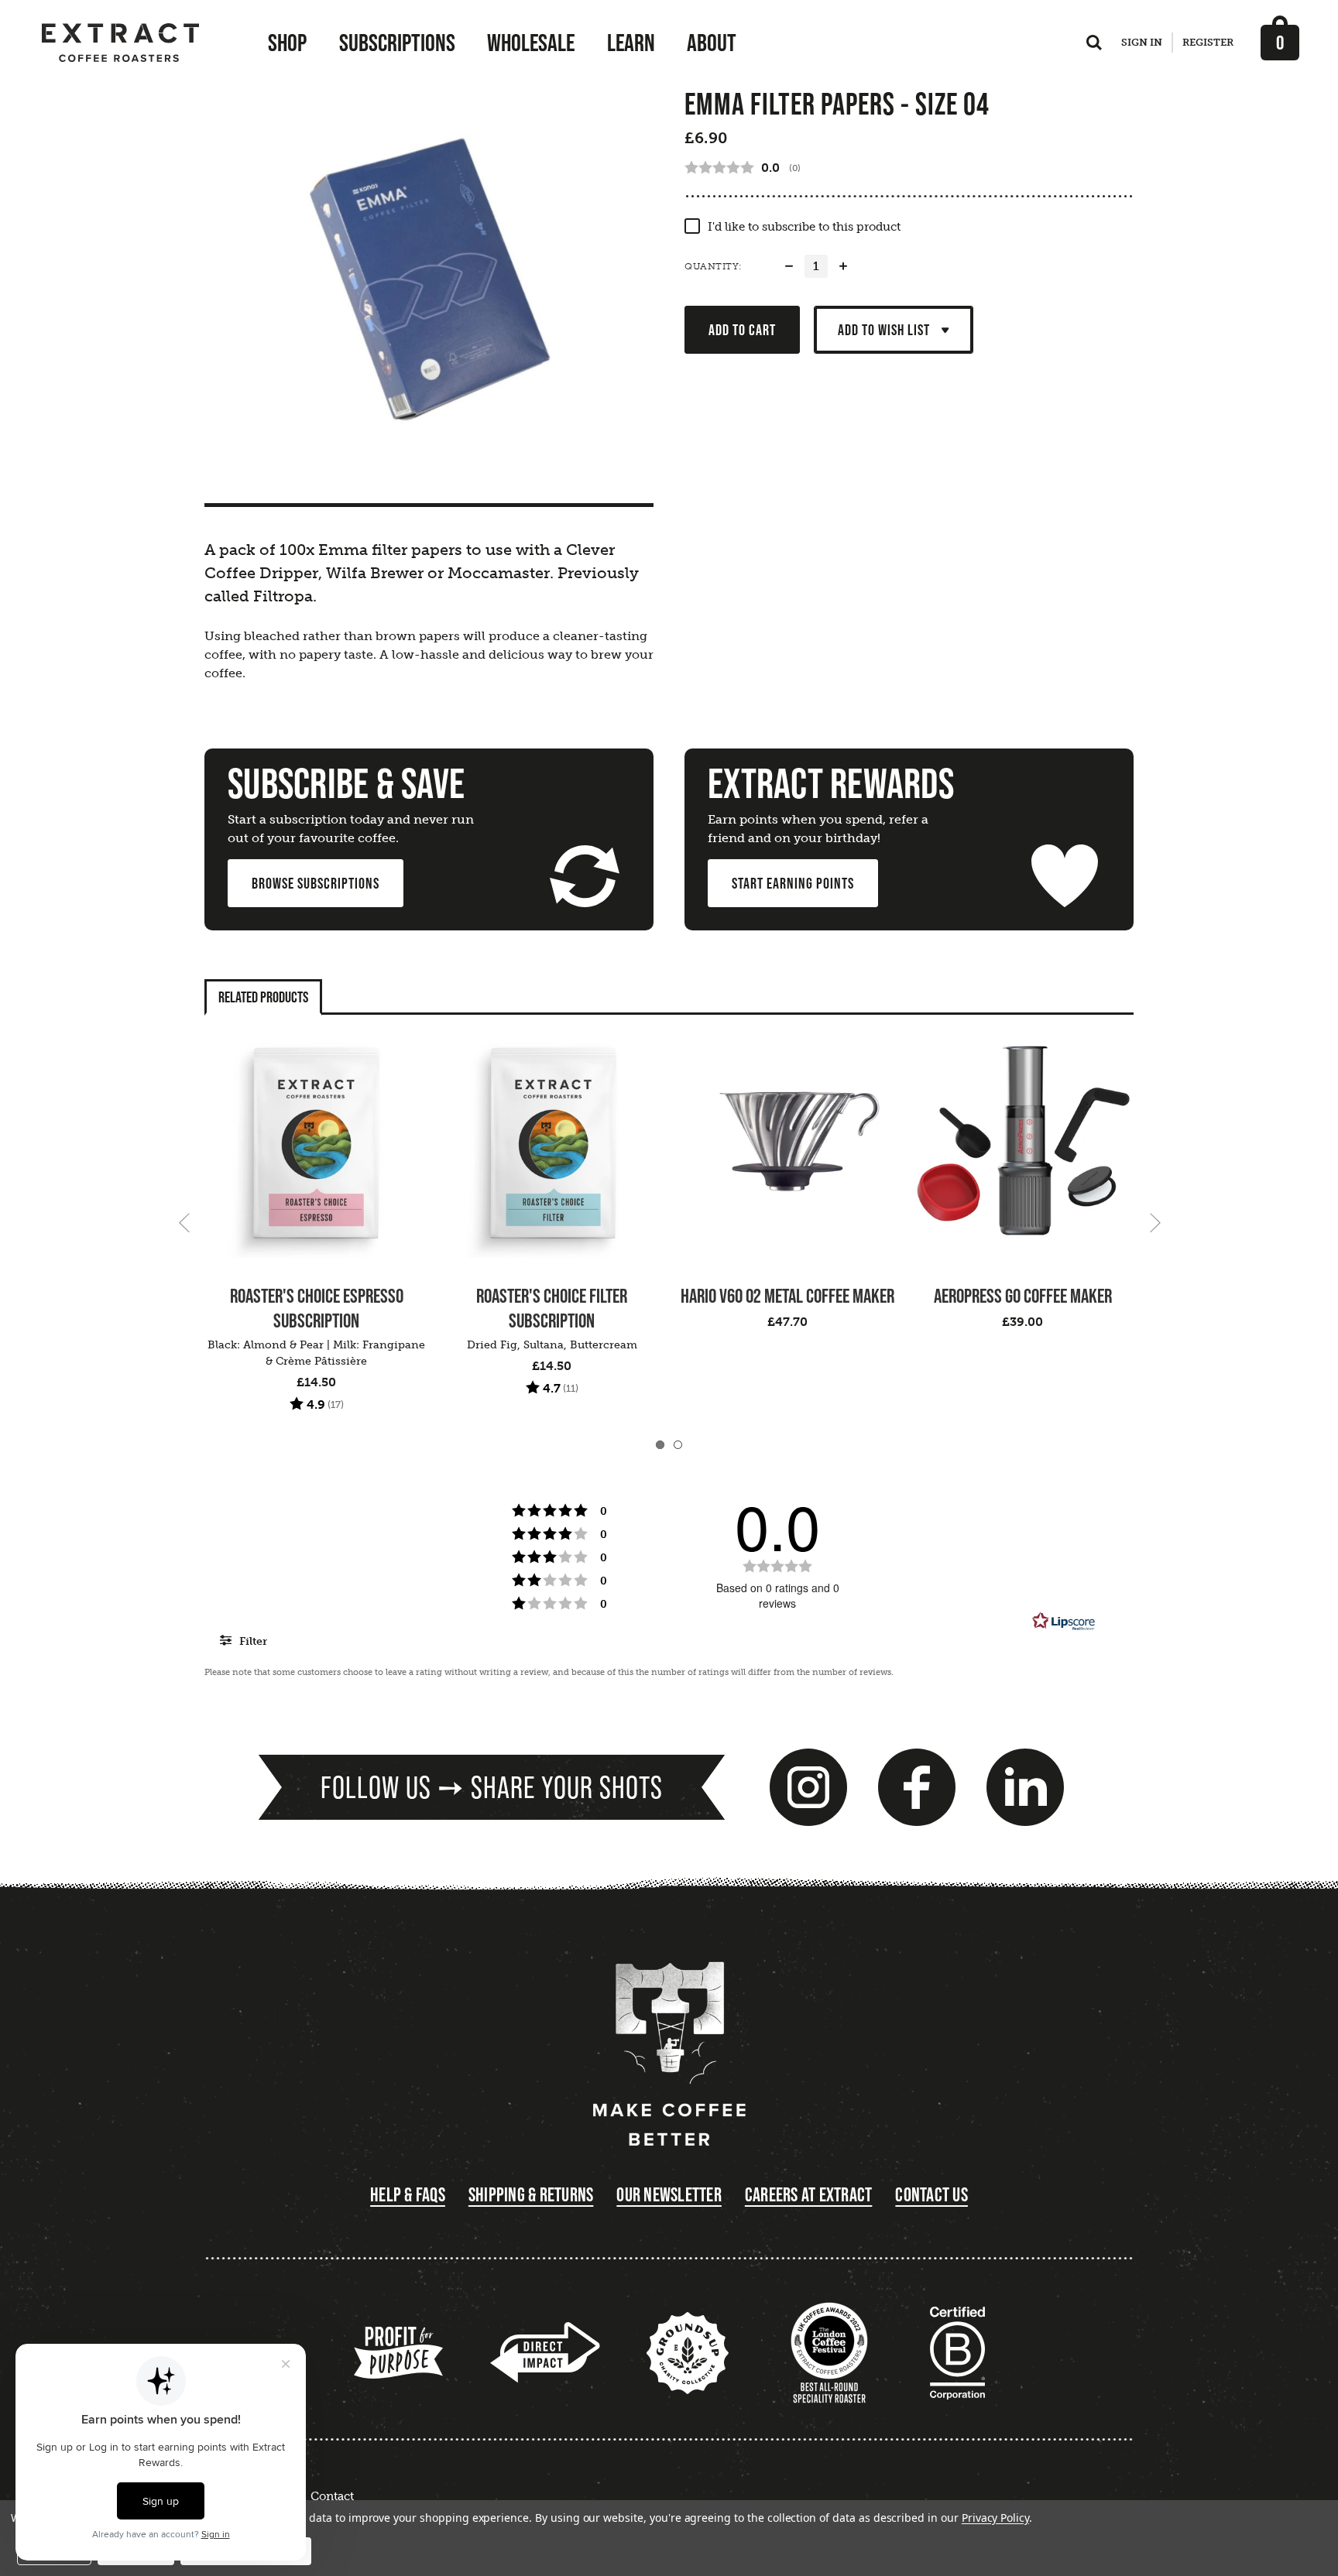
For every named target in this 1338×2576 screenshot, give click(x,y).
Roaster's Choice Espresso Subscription (317, 1308)
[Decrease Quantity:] (789, 266)
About (712, 43)
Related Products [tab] (263, 997)
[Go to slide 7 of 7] (184, 1222)
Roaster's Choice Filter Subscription (552, 1308)
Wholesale (531, 43)
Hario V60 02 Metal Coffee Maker (787, 1296)
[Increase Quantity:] (843, 266)
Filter (252, 1641)
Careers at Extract (809, 2195)
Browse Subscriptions (316, 883)
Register (1208, 42)
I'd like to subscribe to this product (804, 227)
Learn (631, 43)
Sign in (1142, 42)
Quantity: (714, 266)
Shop (287, 43)
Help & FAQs (408, 2195)
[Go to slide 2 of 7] (1155, 1222)
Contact (332, 2496)
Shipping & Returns (531, 2195)
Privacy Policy (995, 2518)
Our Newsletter (669, 2195)
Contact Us (931, 2195)
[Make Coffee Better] (669, 2055)
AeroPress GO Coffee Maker (1023, 1296)
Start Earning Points (793, 883)
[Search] (1094, 46)
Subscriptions (397, 43)
